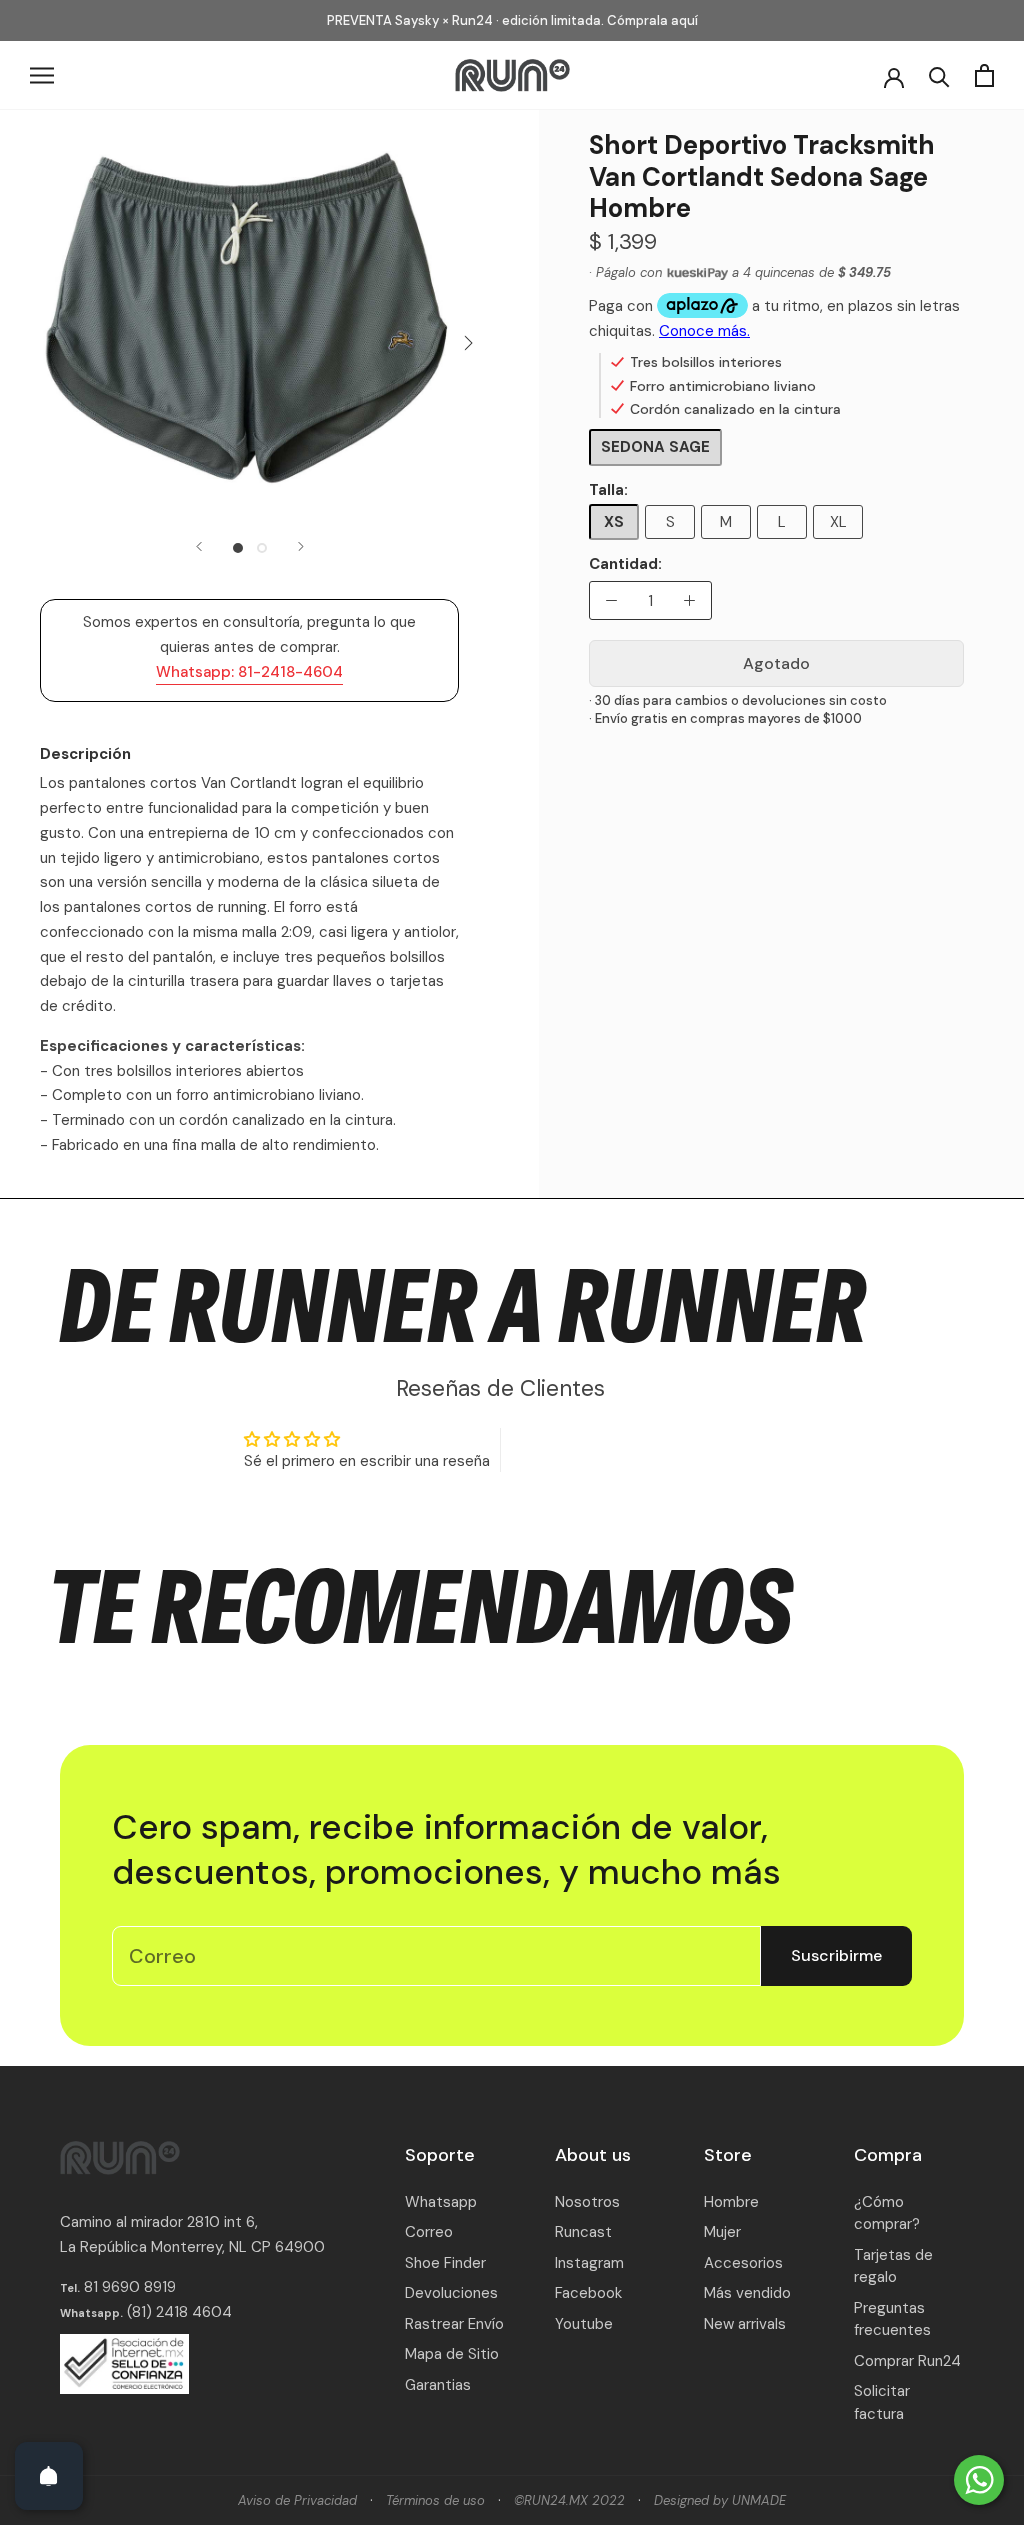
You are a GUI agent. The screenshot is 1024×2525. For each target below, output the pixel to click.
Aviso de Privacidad (297, 2500)
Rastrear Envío (454, 2324)
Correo (429, 2232)
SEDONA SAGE (655, 447)
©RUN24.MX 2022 (569, 2500)
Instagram (589, 2263)
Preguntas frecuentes (892, 2319)
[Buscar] (939, 75)
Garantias (438, 2385)
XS (614, 522)
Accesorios (743, 2263)
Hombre (731, 2202)
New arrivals (745, 2324)
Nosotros (587, 2202)
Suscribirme (836, 1955)
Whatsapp (441, 2202)
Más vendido (747, 2293)
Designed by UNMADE (720, 2500)
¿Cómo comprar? (887, 2213)
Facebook (588, 2293)
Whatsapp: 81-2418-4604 (249, 672)
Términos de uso (435, 2500)
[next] (466, 342)
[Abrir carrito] (984, 75)
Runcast (583, 2232)
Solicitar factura (882, 2402)
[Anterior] (199, 546)
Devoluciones (451, 2293)
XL (838, 522)
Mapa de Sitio (452, 2354)
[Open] (49, 2476)
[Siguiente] (301, 546)
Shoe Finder (445, 2263)
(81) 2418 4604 (179, 2312)
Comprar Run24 (907, 2361)
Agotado (776, 663)
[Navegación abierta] (42, 75)
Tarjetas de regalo (893, 2266)
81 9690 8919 (128, 2287)
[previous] (32, 342)
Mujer (722, 2232)
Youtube (584, 2324)
